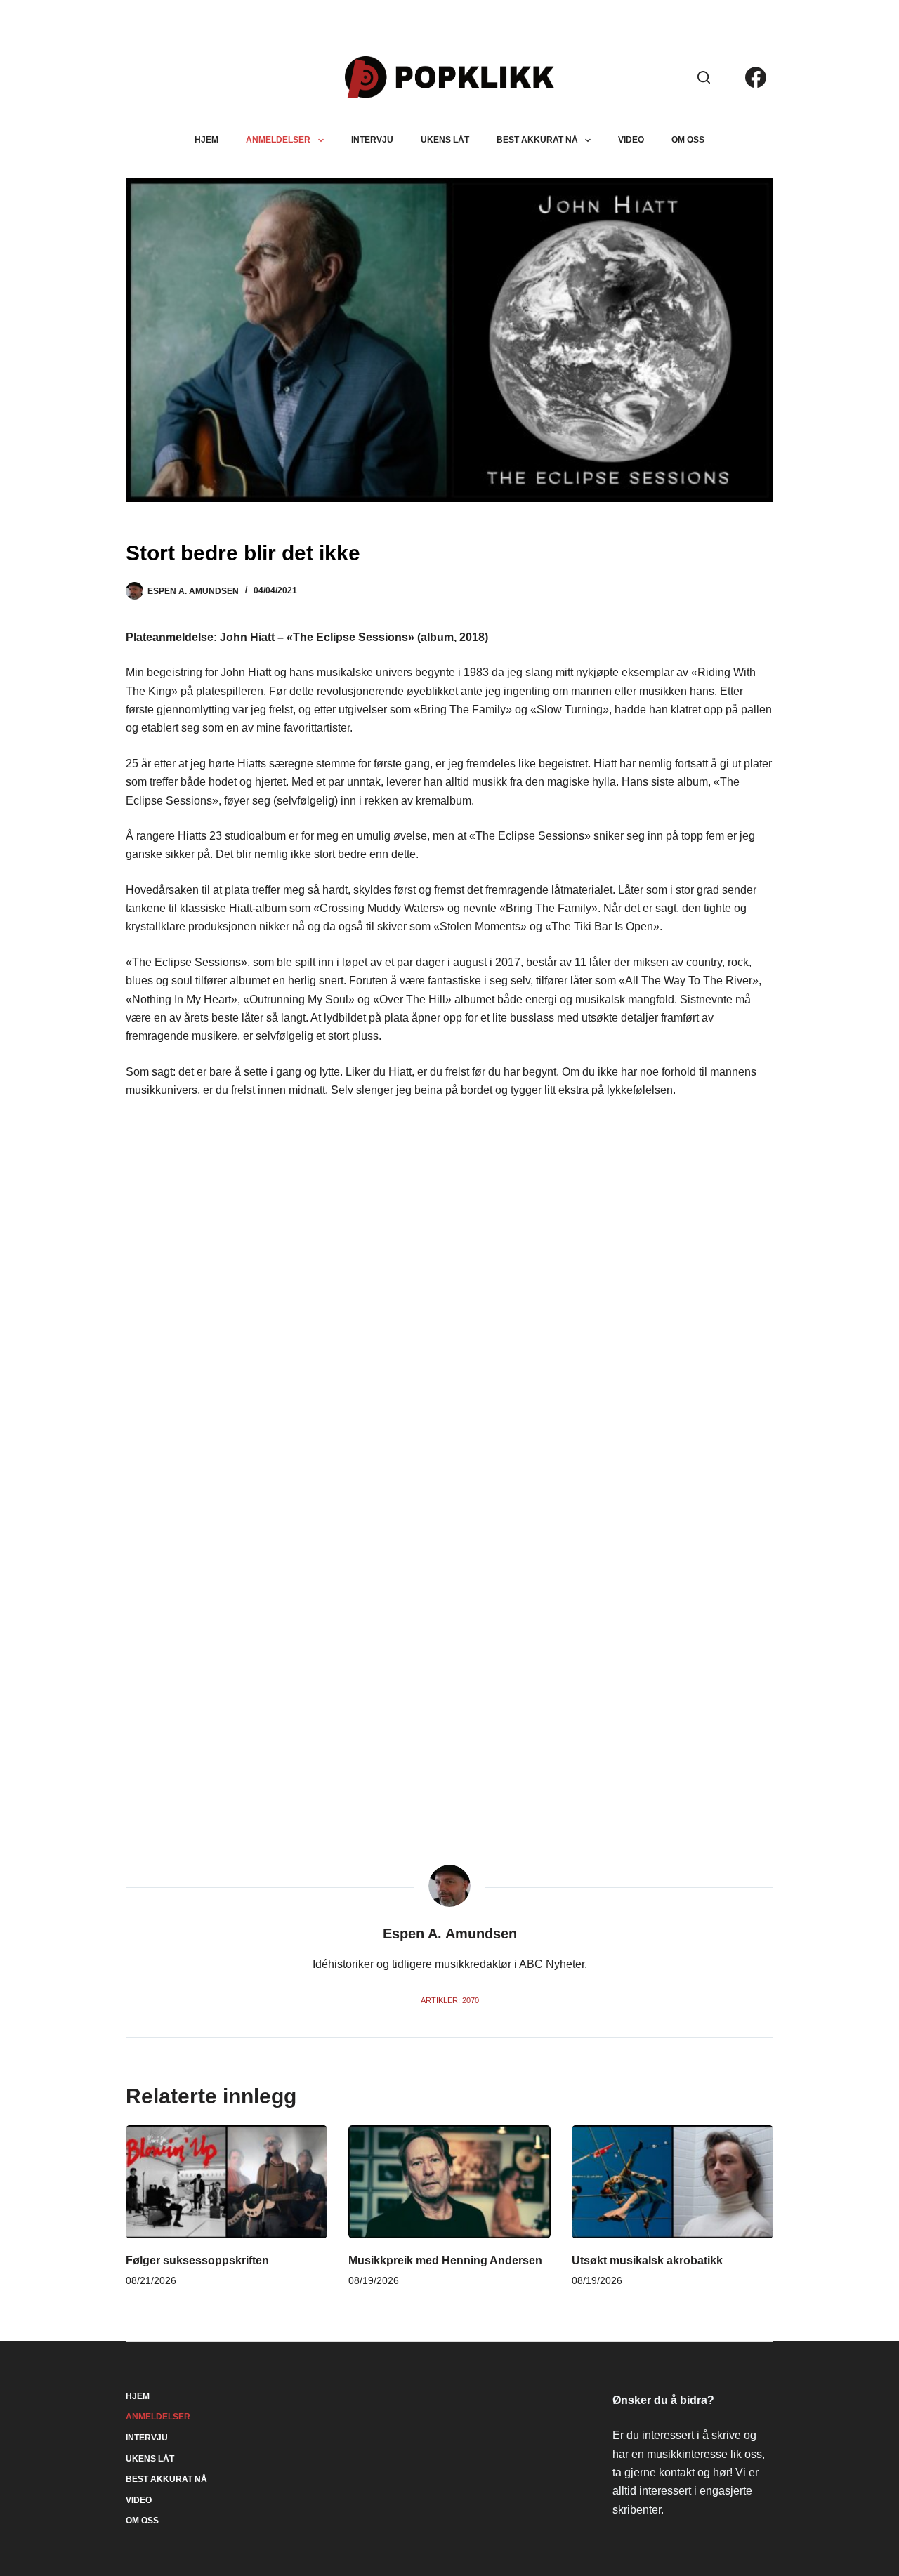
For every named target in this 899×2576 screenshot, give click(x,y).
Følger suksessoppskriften (197, 2260)
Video (631, 140)
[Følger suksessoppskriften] (227, 2182)
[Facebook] (756, 77)
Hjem (206, 140)
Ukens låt (445, 140)
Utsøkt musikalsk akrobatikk (647, 2260)
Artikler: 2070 (450, 2000)
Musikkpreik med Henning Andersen (445, 2260)
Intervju (372, 140)
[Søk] (704, 77)
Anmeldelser (278, 140)
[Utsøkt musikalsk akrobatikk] (672, 2182)
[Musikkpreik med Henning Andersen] (449, 2182)
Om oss (688, 140)
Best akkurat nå (537, 140)
